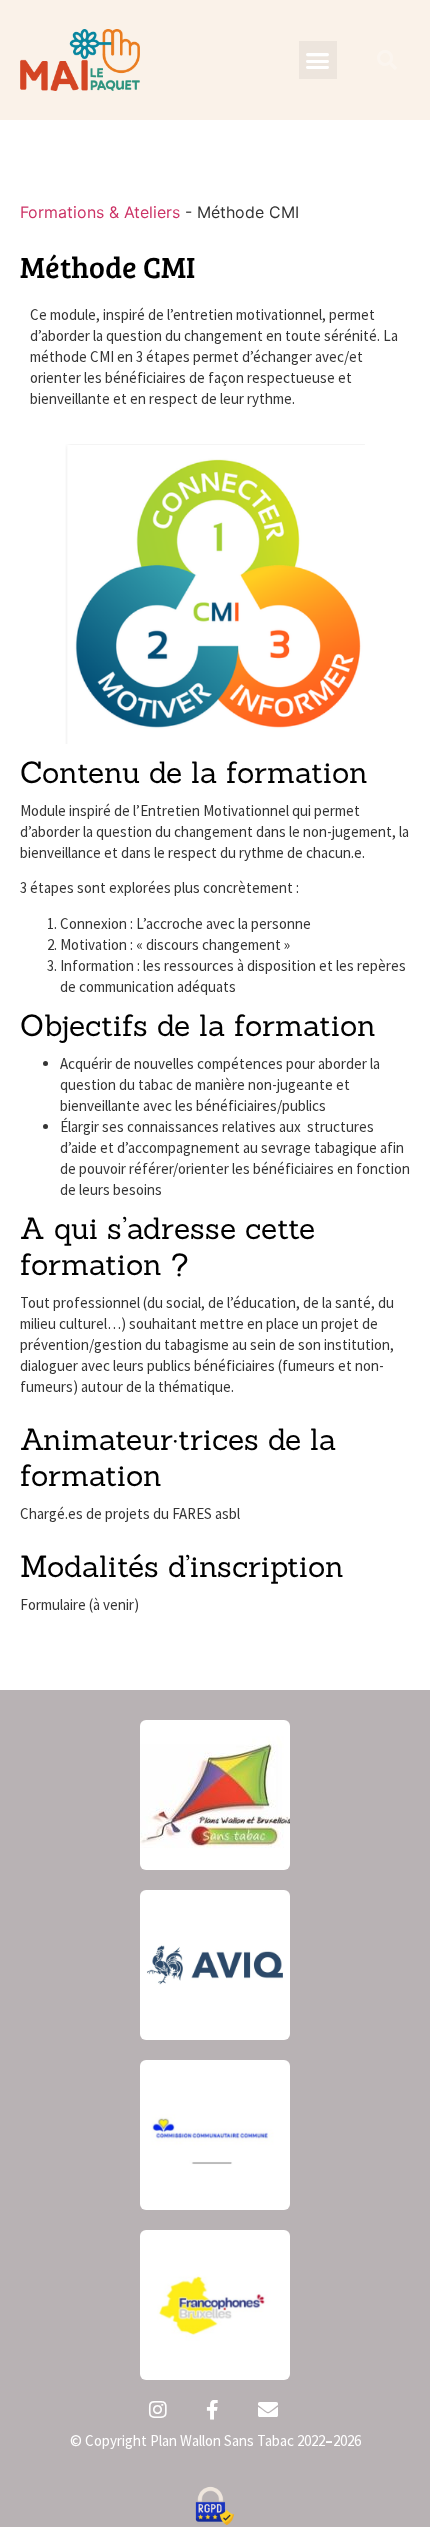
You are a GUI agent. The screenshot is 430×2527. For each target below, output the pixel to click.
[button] (318, 60)
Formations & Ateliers (100, 212)
